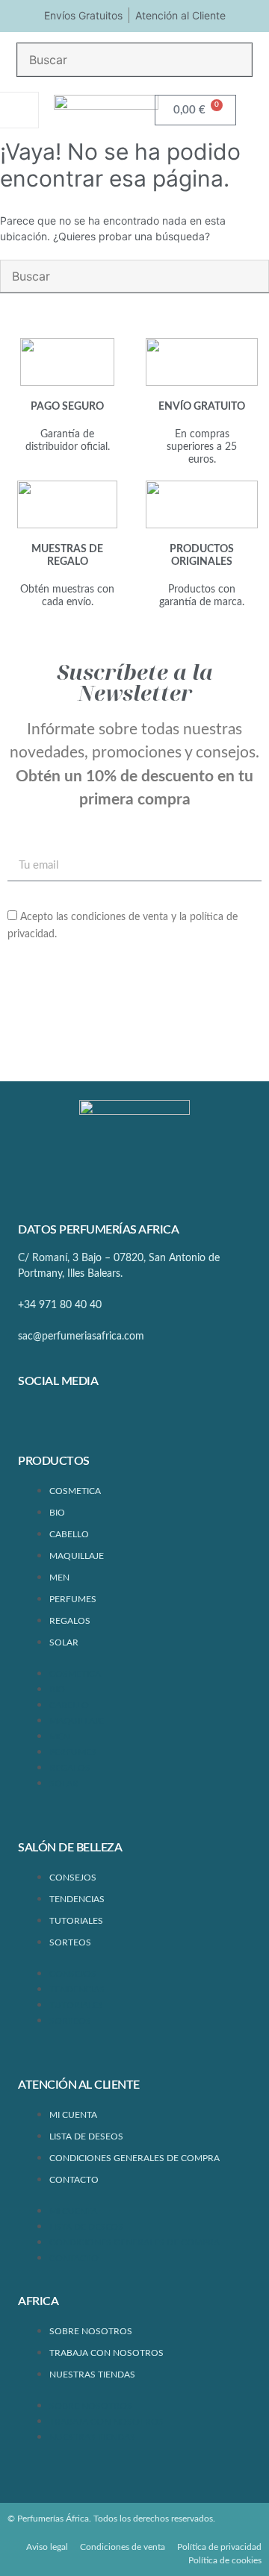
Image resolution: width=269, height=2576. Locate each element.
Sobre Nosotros (91, 2331)
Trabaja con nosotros (106, 2353)
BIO (57, 1513)
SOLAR (64, 1642)
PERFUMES (73, 1599)
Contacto (74, 2180)
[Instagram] (81, 1421)
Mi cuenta (73, 2115)
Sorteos (70, 1942)
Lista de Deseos (86, 2136)
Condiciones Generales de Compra (134, 2158)
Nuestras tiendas (92, 2375)
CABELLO (69, 1534)
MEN (59, 1578)
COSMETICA (75, 1491)
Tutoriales (76, 1921)
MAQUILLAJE (77, 1556)
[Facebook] (37, 1421)
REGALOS (70, 1621)
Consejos (73, 1878)
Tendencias (77, 1899)
